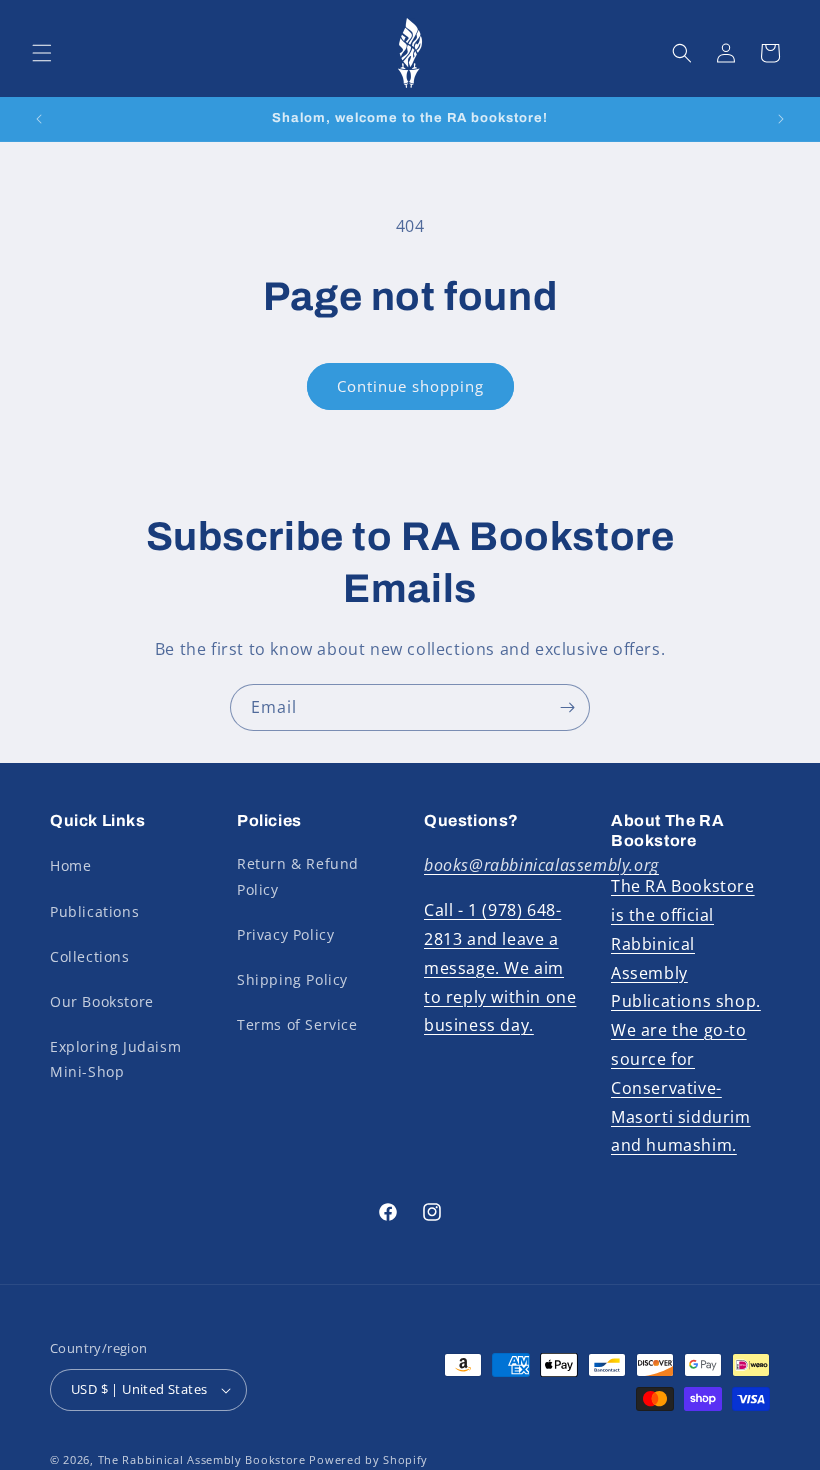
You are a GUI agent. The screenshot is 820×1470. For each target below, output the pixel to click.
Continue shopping (410, 386)
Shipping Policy (292, 979)
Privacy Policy (285, 934)
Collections (90, 956)
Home (70, 865)
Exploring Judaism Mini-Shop (115, 1059)
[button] (42, 53)
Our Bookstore (102, 1001)
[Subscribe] (567, 707)
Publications (94, 911)
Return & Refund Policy (298, 876)
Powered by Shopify (368, 1459)
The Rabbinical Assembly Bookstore (202, 1459)
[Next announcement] (781, 119)
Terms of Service (297, 1024)
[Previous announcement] (39, 119)
